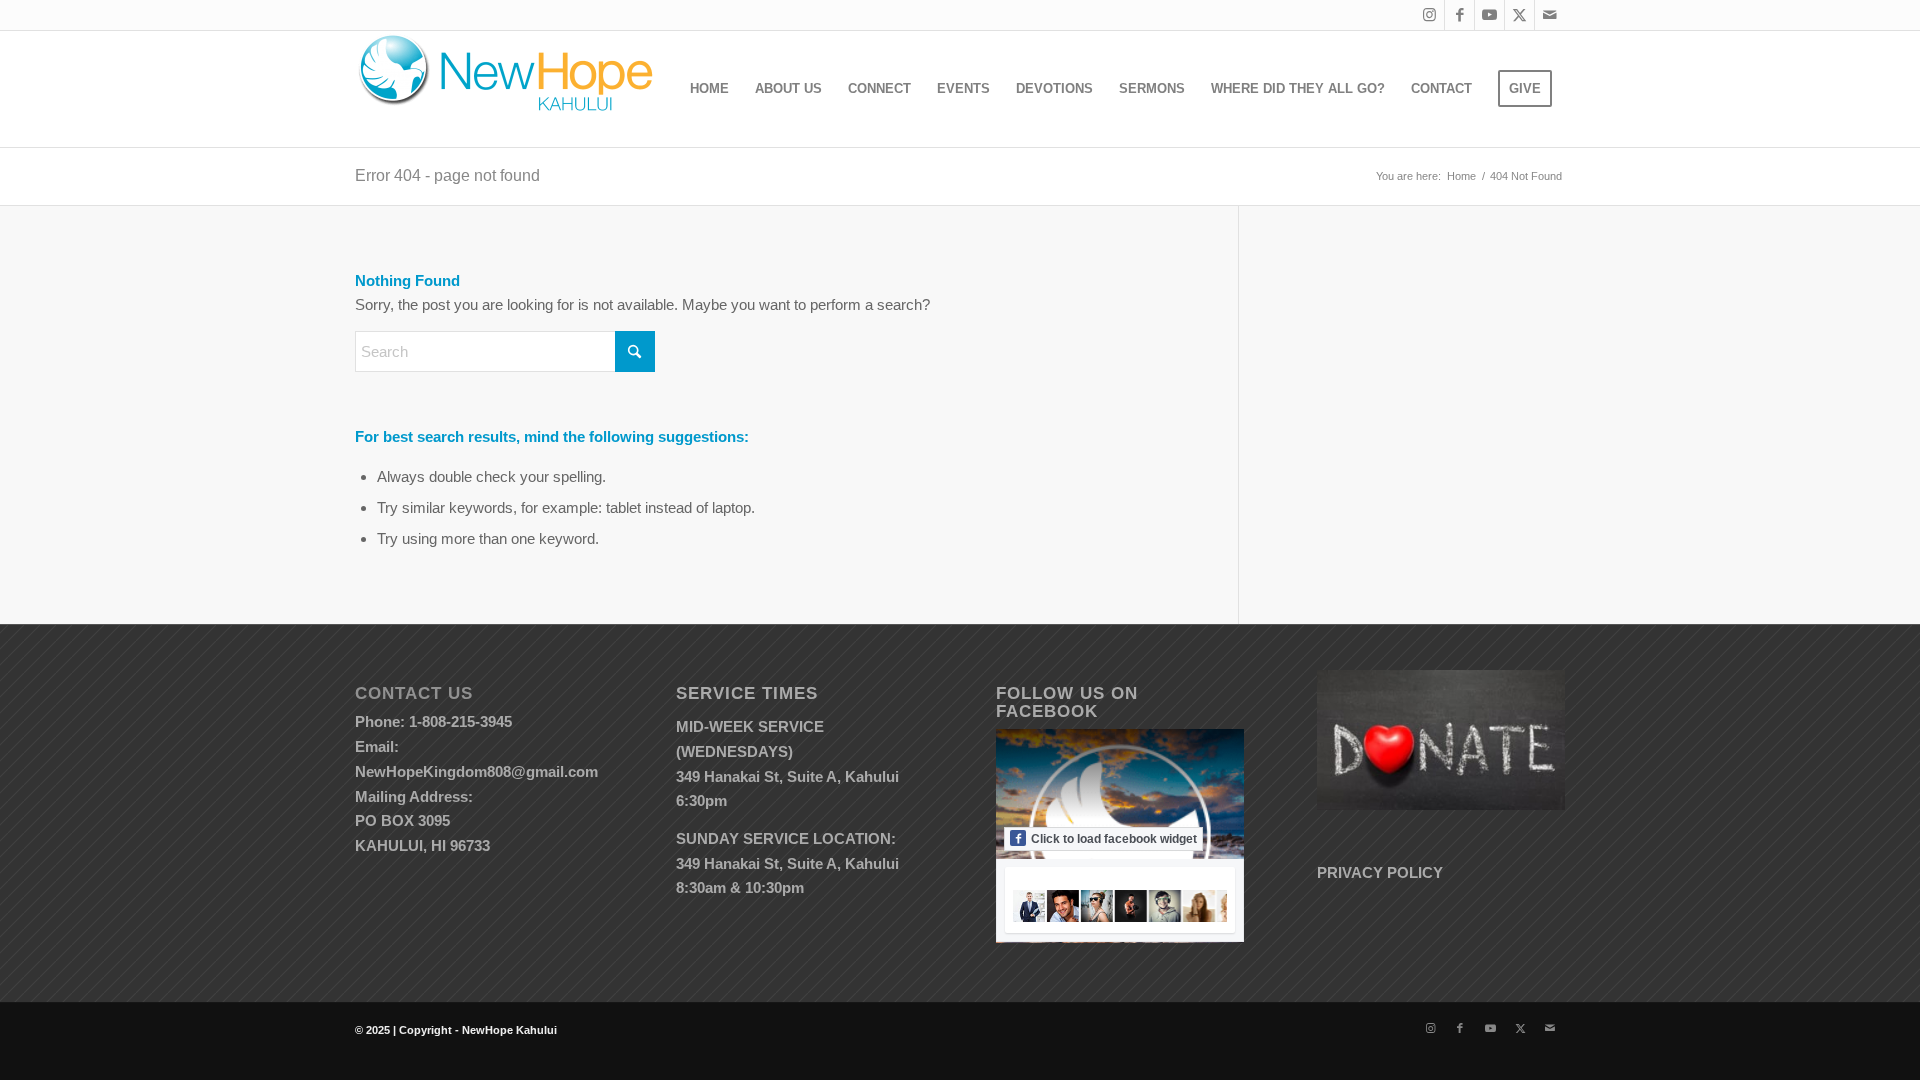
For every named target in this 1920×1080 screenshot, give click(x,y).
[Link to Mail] (1550, 15)
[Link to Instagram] (1429, 15)
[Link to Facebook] (1459, 15)
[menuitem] (709, 89)
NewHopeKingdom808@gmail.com (476, 771)
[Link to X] (1519, 15)
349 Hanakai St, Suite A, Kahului (787, 776)
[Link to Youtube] (1489, 15)
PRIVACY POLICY (1380, 872)
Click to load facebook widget (1114, 839)
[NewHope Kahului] (505, 89)
